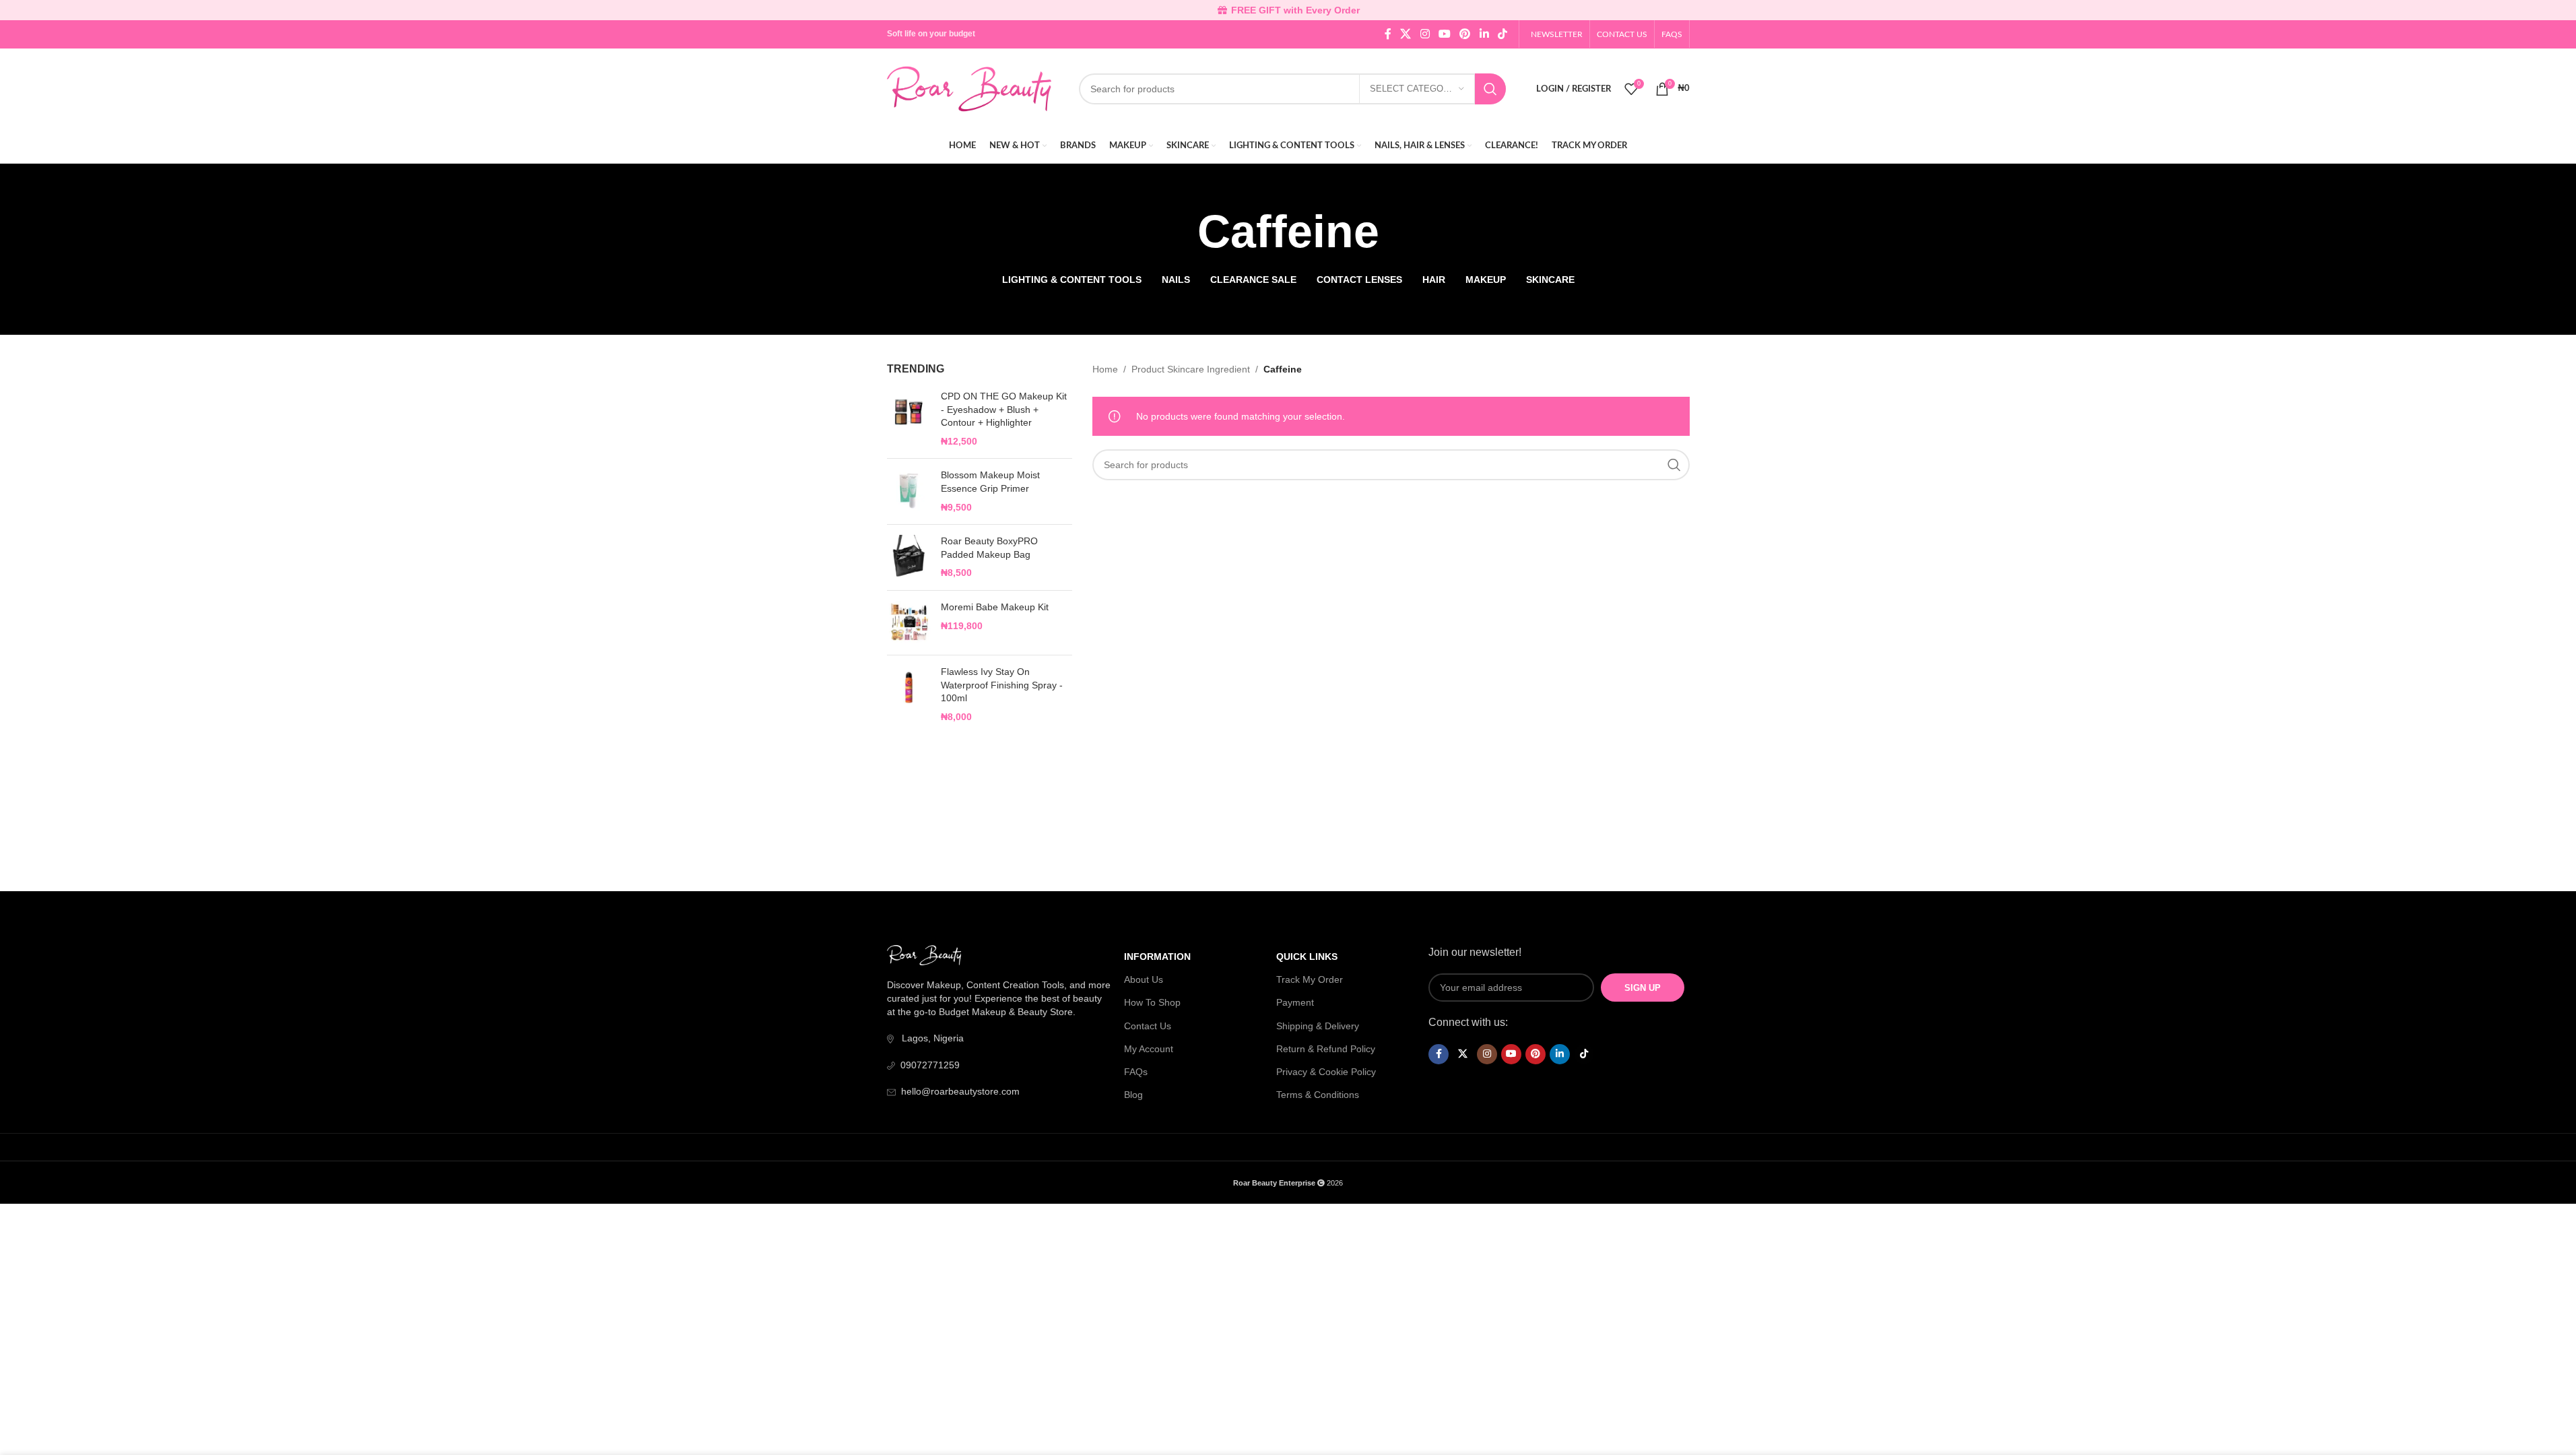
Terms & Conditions (1318, 1095)
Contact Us (1148, 1026)
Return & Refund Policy (1326, 1049)
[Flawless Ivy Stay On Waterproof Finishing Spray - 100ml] (909, 694)
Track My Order (1310, 979)
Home (1105, 369)
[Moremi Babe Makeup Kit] (909, 623)
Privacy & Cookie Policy (1326, 1072)
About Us (1144, 979)
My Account (1149, 1049)
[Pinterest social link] (1465, 34)
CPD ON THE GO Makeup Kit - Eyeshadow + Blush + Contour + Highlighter (1004, 409)
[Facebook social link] (1388, 34)
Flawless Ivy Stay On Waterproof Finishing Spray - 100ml (1002, 685)
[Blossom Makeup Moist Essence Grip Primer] (909, 491)
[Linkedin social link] (1484, 34)
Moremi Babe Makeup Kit (995, 607)
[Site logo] (969, 88)
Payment (1295, 1002)
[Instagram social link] (1425, 34)
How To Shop (1152, 1002)
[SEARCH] (1490, 89)
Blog (1133, 1095)
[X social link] (1406, 34)
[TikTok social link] (1502, 34)
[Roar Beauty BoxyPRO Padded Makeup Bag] (909, 557)
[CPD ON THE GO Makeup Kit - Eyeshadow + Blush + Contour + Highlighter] (909, 419)
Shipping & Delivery (1318, 1026)
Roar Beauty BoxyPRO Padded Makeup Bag (989, 548)
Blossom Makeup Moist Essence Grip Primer (990, 482)
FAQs (1136, 1072)
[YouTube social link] (1444, 34)
